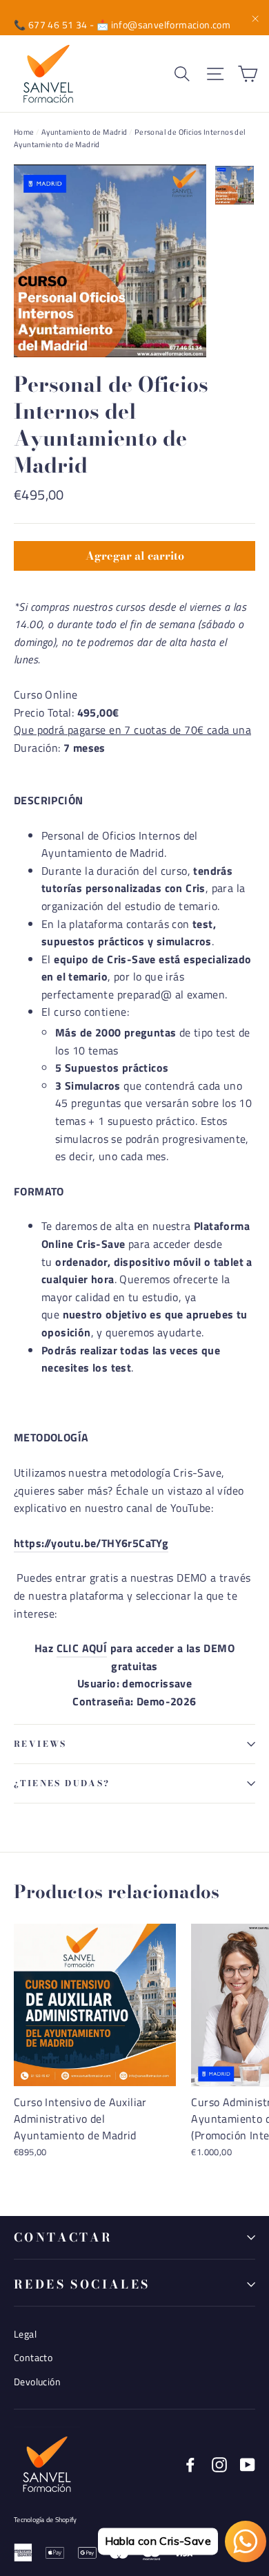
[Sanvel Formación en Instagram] (219, 2464)
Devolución (37, 2381)
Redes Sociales (82, 2284)
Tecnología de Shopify (45, 2520)
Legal (25, 2334)
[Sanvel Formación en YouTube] (248, 2464)
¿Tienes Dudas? (62, 1783)
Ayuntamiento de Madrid (84, 132)
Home (24, 132)
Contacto (33, 2357)
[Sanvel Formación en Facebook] (190, 2464)
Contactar (63, 2237)
